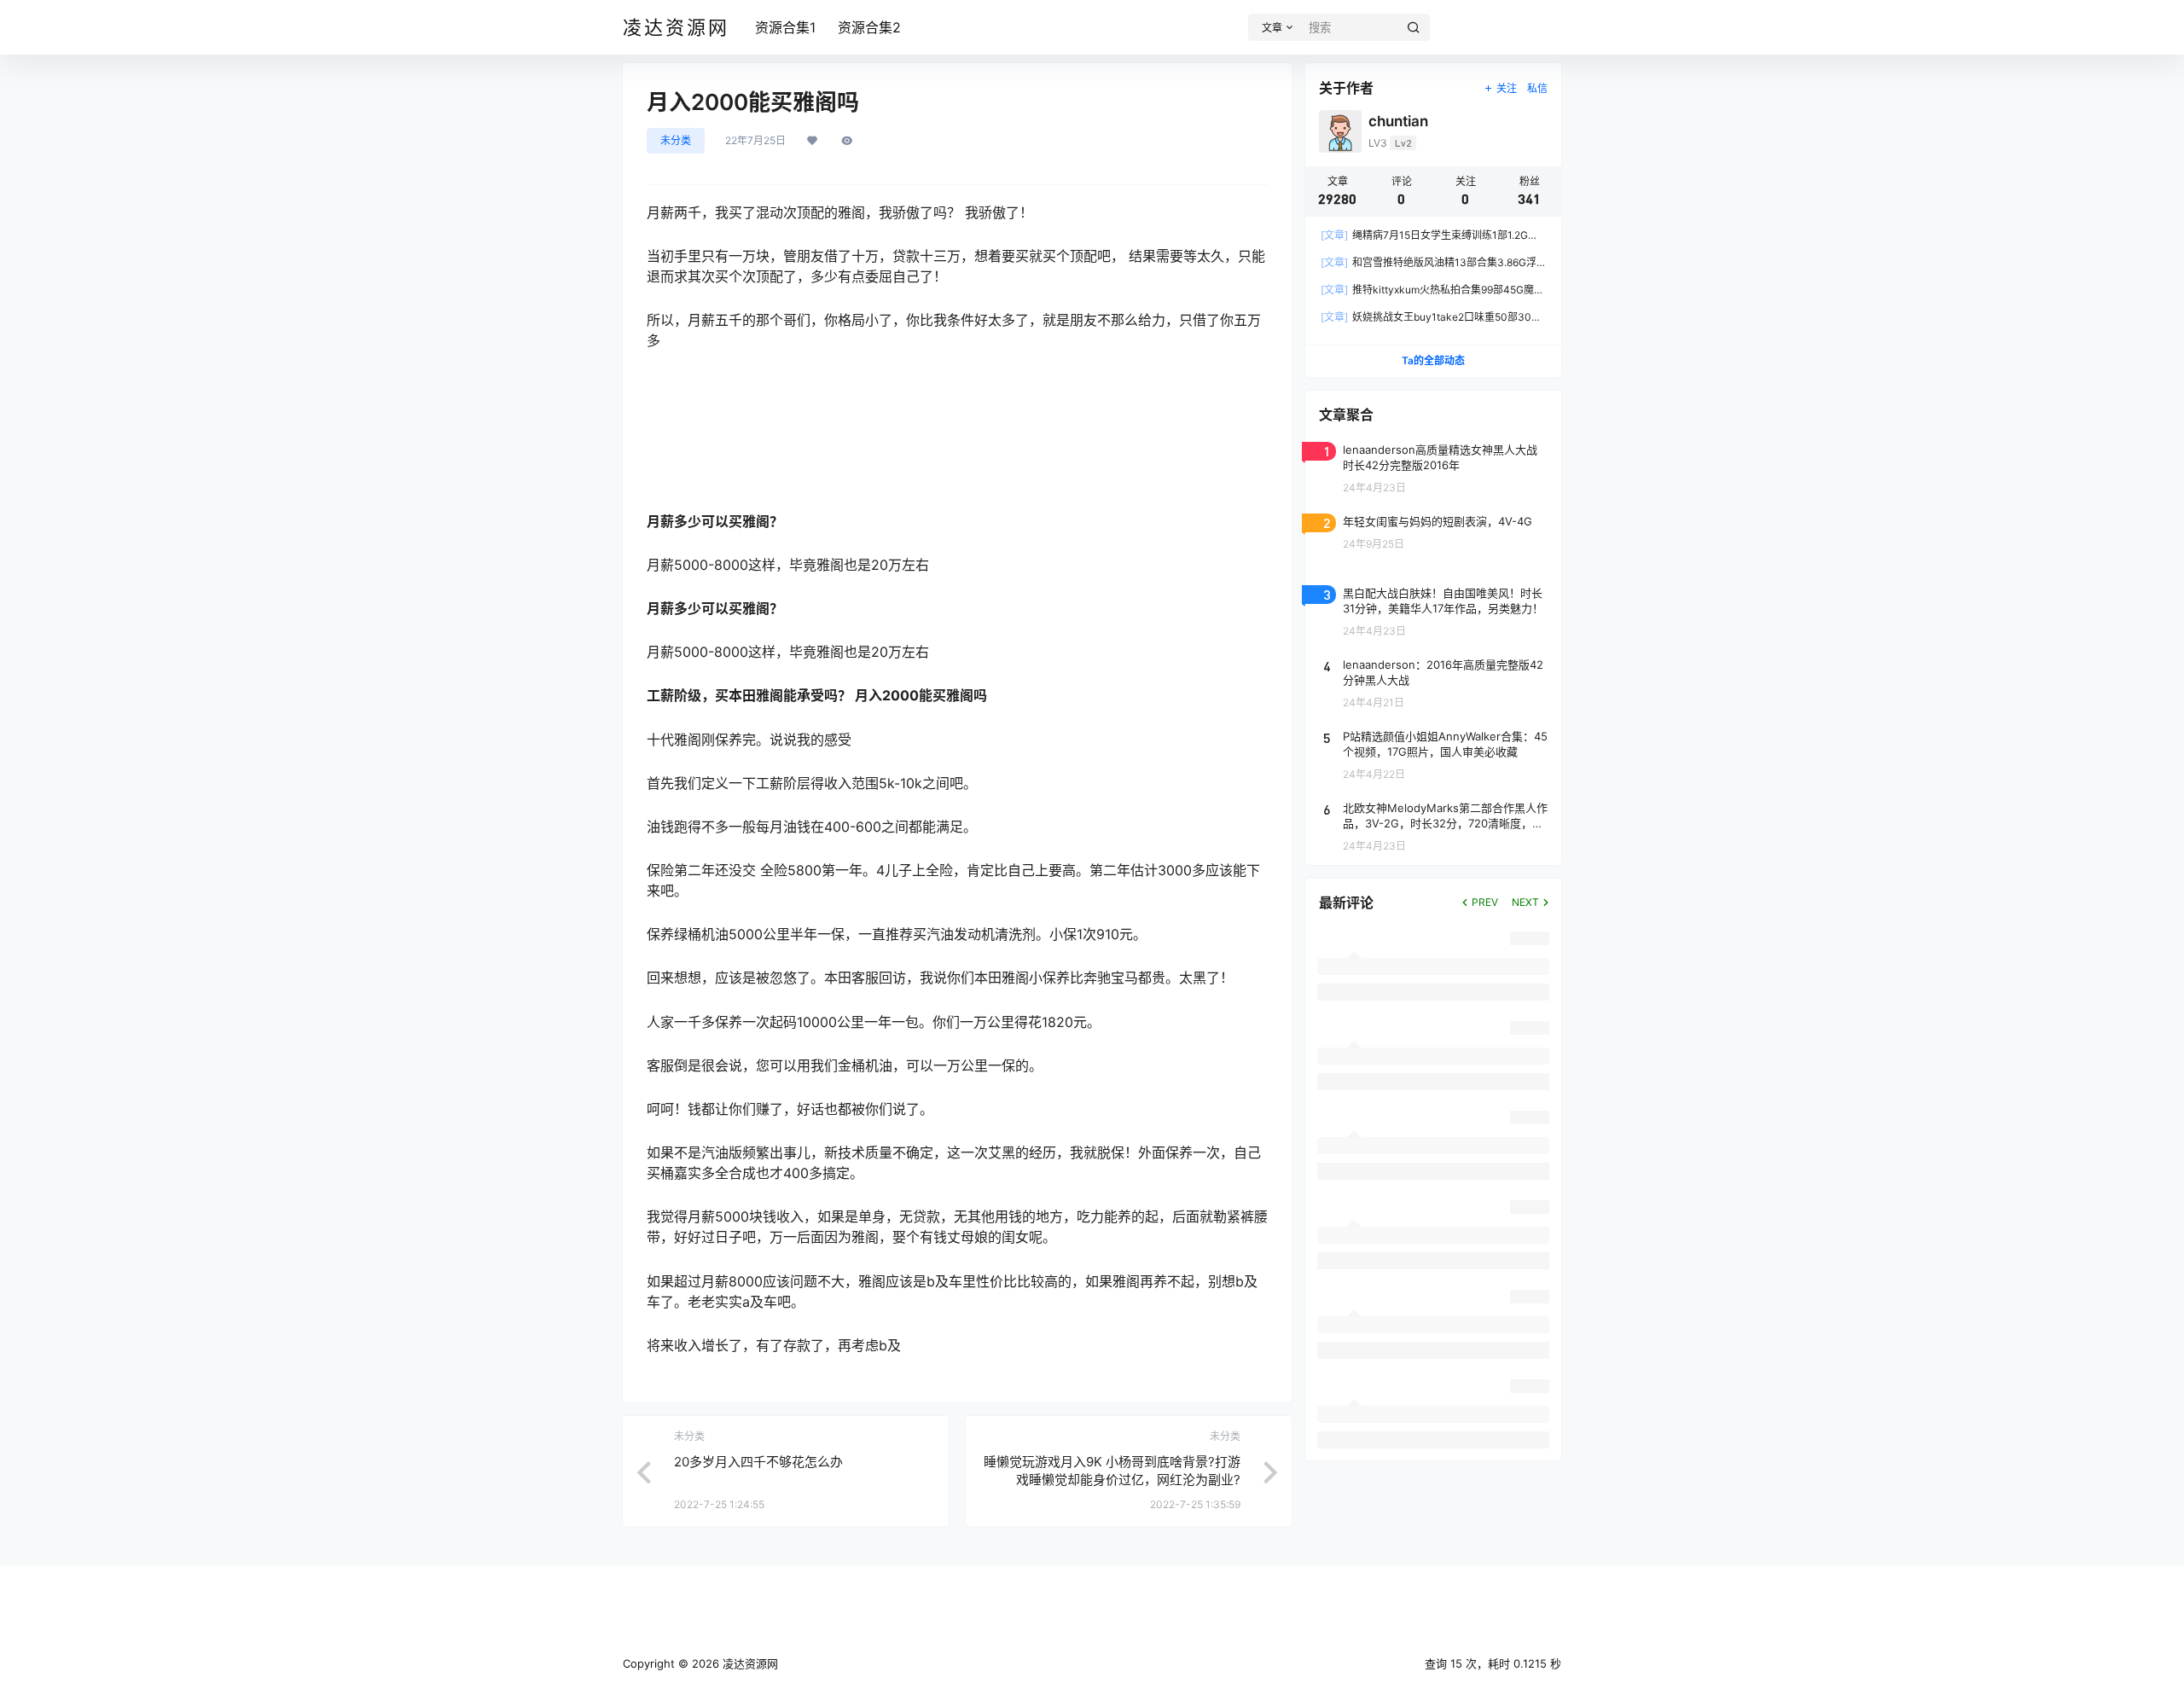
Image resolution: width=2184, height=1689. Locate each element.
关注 (1507, 88)
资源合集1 (785, 27)
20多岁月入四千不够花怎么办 (758, 1462)
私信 (1537, 88)
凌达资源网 (749, 1663)
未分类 (676, 140)
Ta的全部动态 (1433, 360)
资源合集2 (869, 27)
